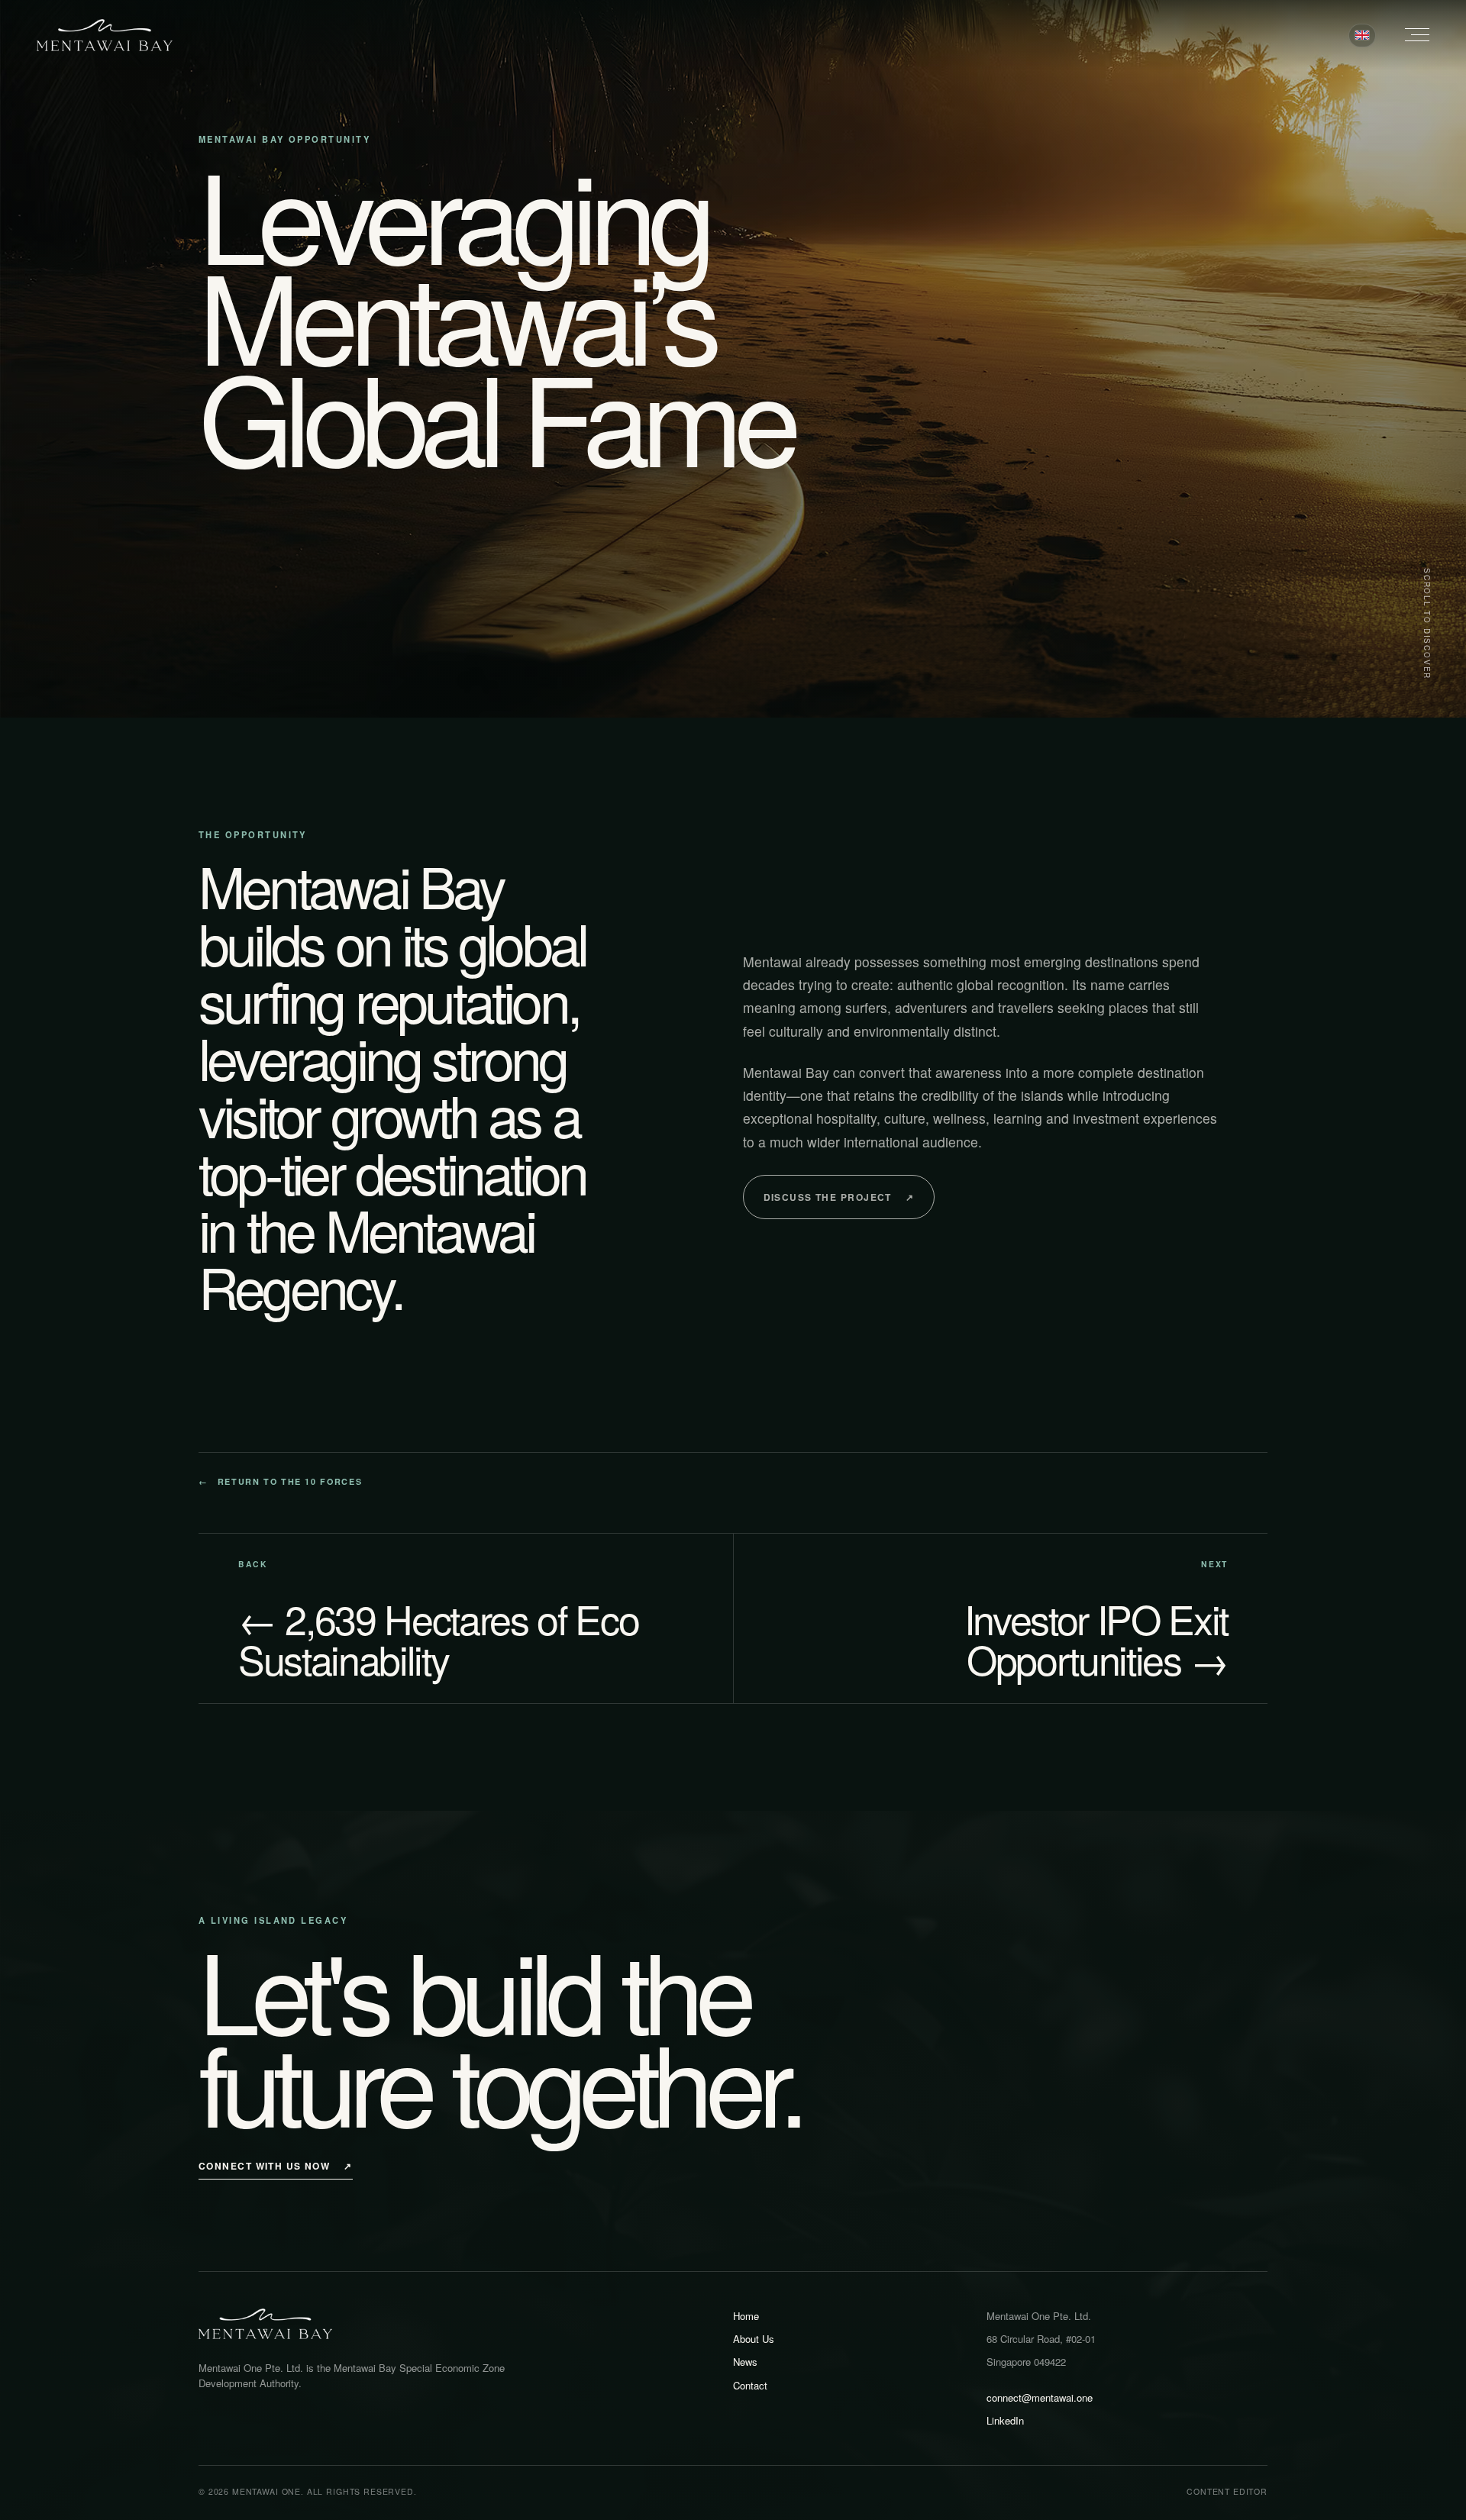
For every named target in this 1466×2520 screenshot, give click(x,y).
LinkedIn (1005, 2420)
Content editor (1227, 2491)
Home (746, 2316)
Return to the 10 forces (280, 1481)
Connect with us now (276, 2166)
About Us (754, 2339)
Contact (750, 2385)
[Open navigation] (1409, 35)
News (745, 2362)
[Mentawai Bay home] (105, 35)
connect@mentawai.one (1040, 2397)
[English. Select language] (1362, 35)
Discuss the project (839, 1197)
